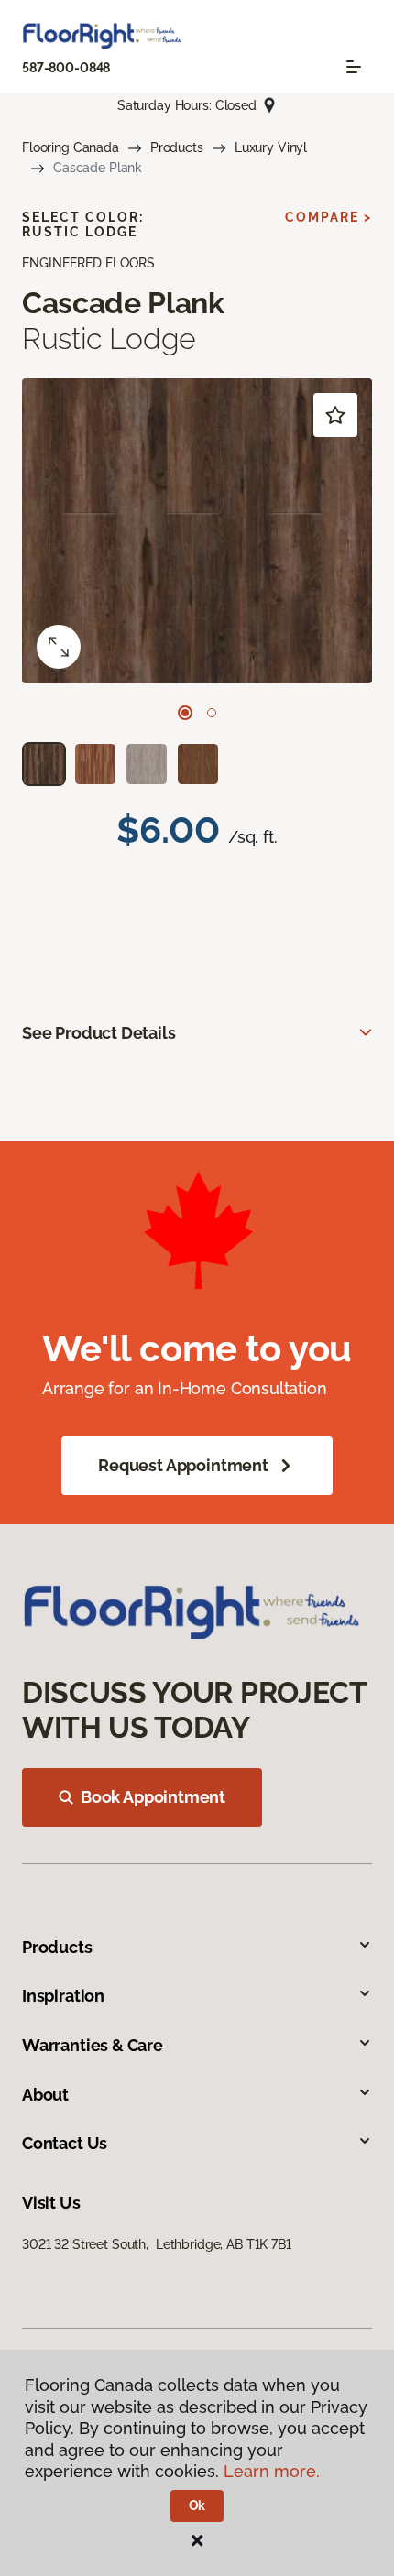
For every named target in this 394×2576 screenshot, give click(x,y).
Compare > (328, 217)
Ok (197, 2505)
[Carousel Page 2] (212, 713)
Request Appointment (183, 1465)
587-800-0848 (66, 68)
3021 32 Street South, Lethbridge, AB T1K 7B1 (157, 2244)
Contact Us (65, 2143)
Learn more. (272, 2471)
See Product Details (99, 1033)
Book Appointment (153, 1797)
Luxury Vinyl (271, 147)
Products (177, 147)
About (45, 2095)
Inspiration (63, 1996)
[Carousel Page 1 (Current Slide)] (185, 713)
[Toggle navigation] (354, 67)
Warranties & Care (93, 2045)
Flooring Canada (71, 147)
